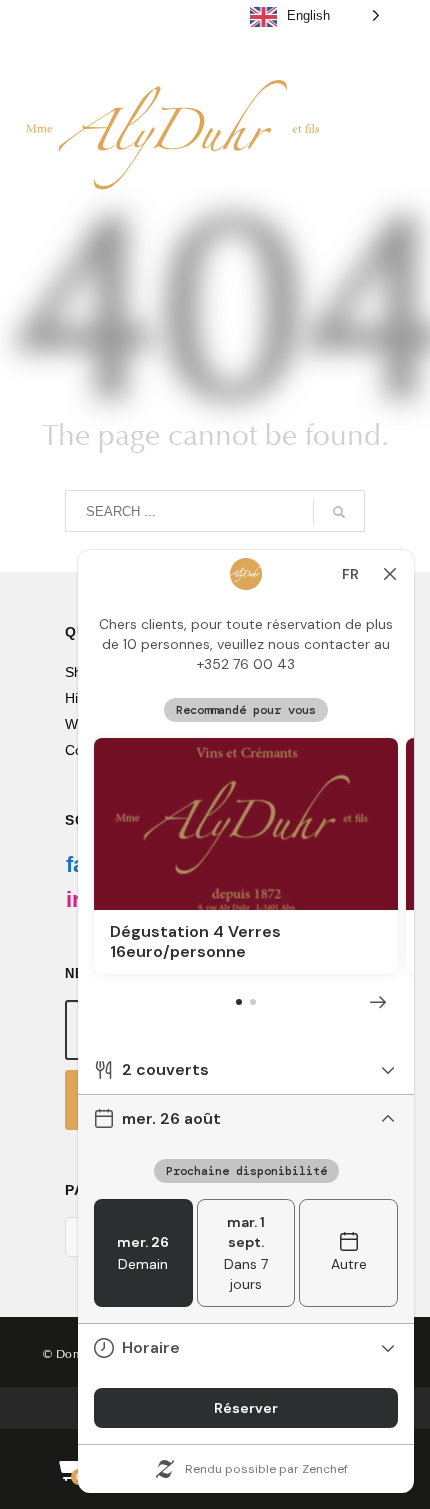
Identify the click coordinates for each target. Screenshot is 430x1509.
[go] (339, 512)
